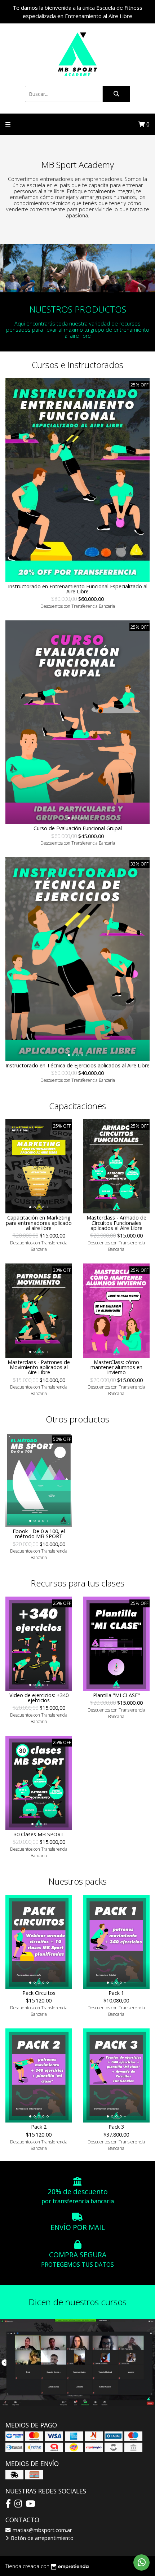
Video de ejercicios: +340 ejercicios (39, 1698)
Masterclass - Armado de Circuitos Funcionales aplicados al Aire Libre (116, 1223)
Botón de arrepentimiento (41, 2538)
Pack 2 (39, 2127)
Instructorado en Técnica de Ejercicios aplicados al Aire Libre (77, 1065)
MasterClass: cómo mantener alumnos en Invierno (116, 1367)
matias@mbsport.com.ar (41, 2530)
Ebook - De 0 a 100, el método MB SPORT (39, 1534)
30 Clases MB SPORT (39, 1834)
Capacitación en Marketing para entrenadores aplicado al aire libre (39, 1223)
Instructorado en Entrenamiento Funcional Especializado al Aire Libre (78, 589)
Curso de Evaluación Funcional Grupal (78, 828)
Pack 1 (116, 1993)
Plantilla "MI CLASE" (116, 1695)
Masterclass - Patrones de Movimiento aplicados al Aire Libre (39, 1367)
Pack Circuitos (39, 1993)
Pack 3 (116, 2127)
